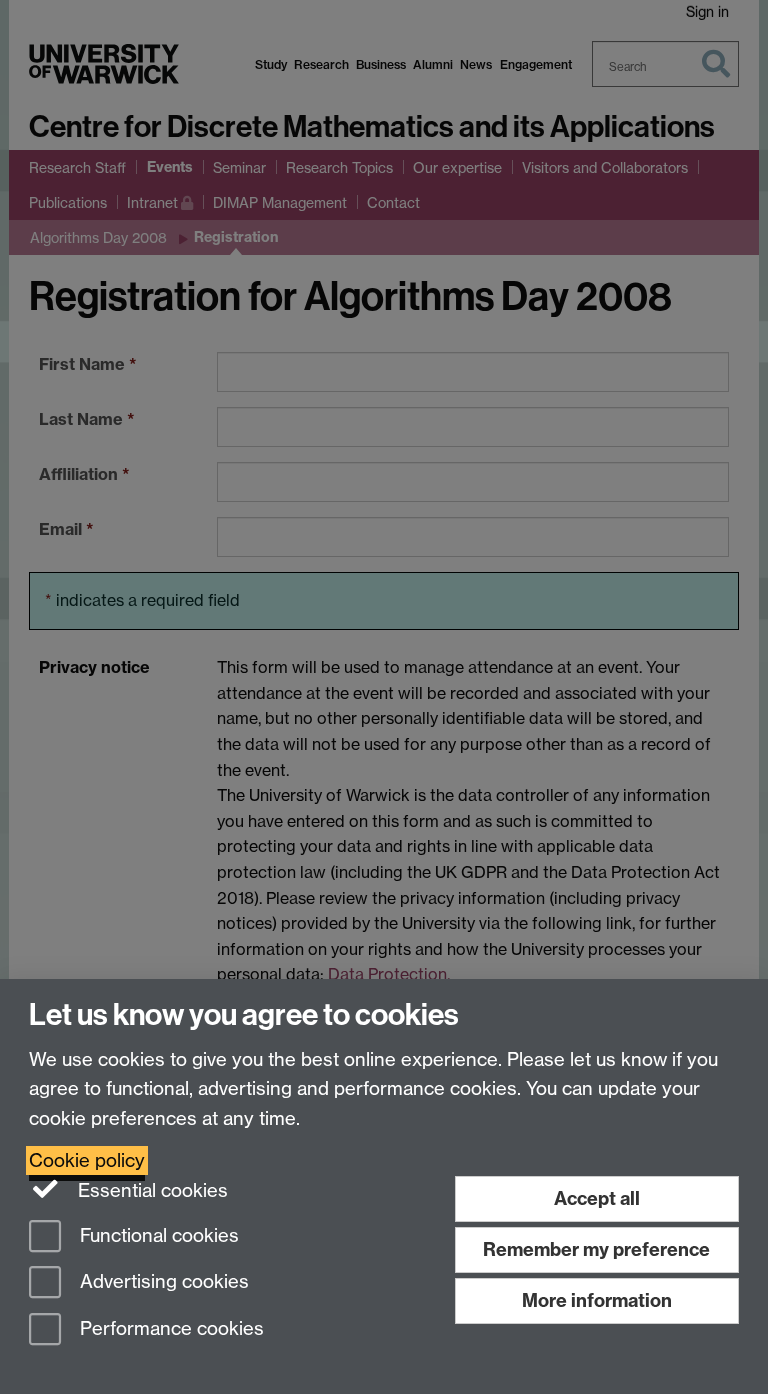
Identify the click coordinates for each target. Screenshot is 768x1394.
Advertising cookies (162, 1282)
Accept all (597, 1198)
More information (597, 1300)
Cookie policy (87, 1160)
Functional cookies (157, 1235)
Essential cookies (150, 1190)
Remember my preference (596, 1249)
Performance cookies (169, 1329)
